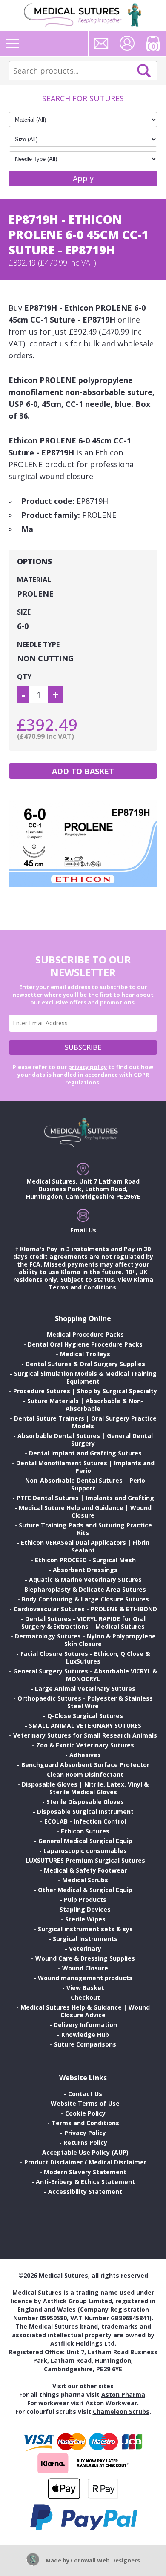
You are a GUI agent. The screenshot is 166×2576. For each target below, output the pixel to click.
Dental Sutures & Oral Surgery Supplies (85, 1364)
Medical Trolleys (85, 1354)
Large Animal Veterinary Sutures (85, 1688)
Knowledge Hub (85, 2034)
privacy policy (87, 1067)
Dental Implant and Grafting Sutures (85, 1453)
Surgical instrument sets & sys (85, 1929)
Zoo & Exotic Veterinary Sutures (85, 1745)
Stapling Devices (85, 1909)
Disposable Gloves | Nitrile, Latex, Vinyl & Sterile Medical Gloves (85, 1788)
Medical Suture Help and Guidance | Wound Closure (85, 1511)
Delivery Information (85, 2025)
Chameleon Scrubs (121, 2412)
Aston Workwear (111, 2403)
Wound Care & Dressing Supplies (85, 1958)
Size (24, 612)
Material (34, 580)
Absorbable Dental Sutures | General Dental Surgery (85, 1440)
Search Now (144, 71)
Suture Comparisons (85, 2044)
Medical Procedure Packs (85, 1334)
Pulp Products (85, 1900)
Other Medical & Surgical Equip (85, 1890)
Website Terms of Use (85, 2103)
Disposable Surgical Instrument (85, 1811)
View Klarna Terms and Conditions (101, 1283)
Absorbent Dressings (85, 1570)
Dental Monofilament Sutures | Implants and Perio (85, 1467)
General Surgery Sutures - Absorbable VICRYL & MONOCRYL (85, 1675)
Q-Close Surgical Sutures (85, 1716)
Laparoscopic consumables (85, 1851)
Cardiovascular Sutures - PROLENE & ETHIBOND (85, 1609)
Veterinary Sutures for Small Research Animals (85, 1735)
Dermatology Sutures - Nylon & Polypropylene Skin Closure (85, 1640)
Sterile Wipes (85, 1919)
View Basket (85, 1988)
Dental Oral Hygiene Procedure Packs (85, 1344)
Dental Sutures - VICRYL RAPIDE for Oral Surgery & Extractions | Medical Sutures (83, 1623)
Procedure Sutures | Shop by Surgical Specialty (85, 1391)
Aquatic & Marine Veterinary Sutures (85, 1580)
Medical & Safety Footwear (85, 1870)
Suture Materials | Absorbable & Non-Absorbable (85, 1405)
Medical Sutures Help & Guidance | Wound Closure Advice (85, 2011)
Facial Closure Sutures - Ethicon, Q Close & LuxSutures (85, 1657)
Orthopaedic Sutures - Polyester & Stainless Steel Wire (85, 1702)
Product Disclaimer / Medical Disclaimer (85, 2162)
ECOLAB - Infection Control (85, 1821)
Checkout (85, 1997)
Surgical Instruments (85, 1939)
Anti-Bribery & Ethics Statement (85, 2182)
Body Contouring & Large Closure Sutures (85, 1599)
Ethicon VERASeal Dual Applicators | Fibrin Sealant (85, 1546)
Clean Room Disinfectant (85, 1774)
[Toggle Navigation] (13, 43)
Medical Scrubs (85, 1880)
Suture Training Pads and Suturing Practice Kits (85, 1529)
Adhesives (85, 1755)
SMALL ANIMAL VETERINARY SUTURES (85, 1725)
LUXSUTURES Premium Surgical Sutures (85, 1860)
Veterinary (85, 1948)
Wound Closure (85, 1968)
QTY (24, 677)
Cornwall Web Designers (105, 2560)
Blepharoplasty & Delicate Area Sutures (85, 1589)
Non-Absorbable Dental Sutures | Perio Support (85, 1484)
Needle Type (38, 644)
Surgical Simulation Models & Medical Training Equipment (85, 1377)
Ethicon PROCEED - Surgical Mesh (85, 1560)
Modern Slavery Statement (85, 2172)
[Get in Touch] (101, 43)
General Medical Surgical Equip (85, 1841)
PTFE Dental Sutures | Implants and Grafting (85, 1498)
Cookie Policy (85, 2113)
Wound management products (85, 1978)
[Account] (127, 43)
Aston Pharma (123, 2394)
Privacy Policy (85, 2133)
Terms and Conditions (85, 2123)
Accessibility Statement (85, 2191)
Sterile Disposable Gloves (85, 1802)
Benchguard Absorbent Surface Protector (85, 1765)
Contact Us (85, 2094)
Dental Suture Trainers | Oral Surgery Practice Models (85, 1422)
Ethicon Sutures (85, 1831)
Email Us (83, 1230)
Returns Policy (85, 2143)
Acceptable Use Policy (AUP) (85, 2152)
